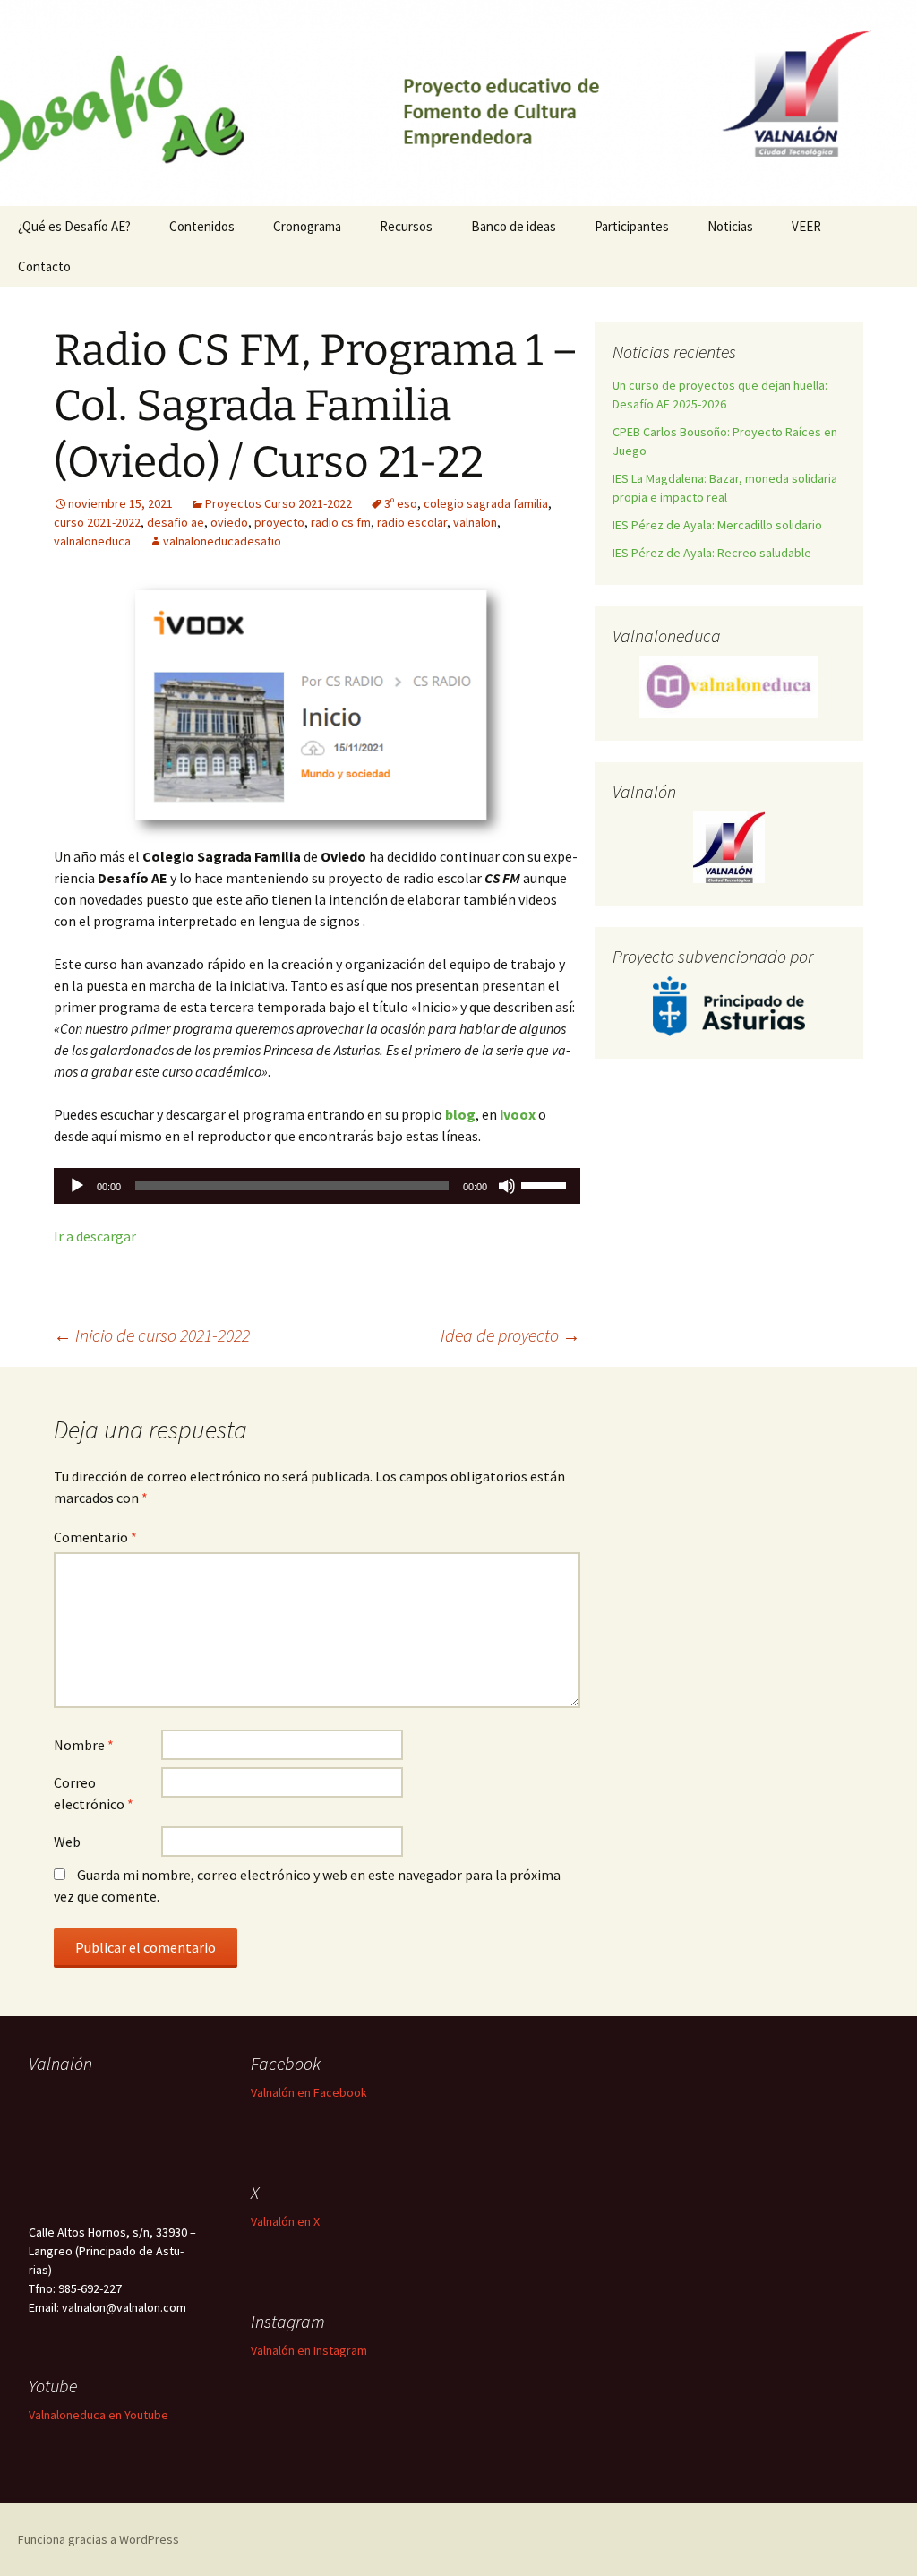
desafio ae (176, 522)
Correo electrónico (94, 1793)
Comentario (95, 1537)
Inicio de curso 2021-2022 (152, 1335)
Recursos (406, 226)
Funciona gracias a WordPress (99, 2539)
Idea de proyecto (510, 1335)
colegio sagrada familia (486, 503)
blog (460, 1114)
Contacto (44, 266)
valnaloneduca (92, 541)
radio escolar (412, 522)
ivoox (518, 1114)
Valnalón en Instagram (309, 2350)
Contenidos (202, 226)
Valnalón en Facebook (309, 2092)
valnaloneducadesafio (222, 541)
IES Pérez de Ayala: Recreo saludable (712, 553)
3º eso (401, 503)
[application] (317, 1186)
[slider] (546, 1184)
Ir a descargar (95, 1236)
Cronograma (307, 226)
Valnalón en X (285, 2221)
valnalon (475, 522)
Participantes (632, 226)
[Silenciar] (507, 1186)
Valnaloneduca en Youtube (99, 2415)
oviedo (229, 522)
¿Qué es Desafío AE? (74, 226)
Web (67, 1842)
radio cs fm (341, 522)
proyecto (279, 522)
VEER (806, 226)
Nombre (84, 1745)
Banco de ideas (514, 226)
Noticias (730, 226)
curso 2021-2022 (97, 522)
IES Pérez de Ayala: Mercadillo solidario (717, 525)
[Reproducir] (77, 1186)
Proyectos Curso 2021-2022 (279, 503)
